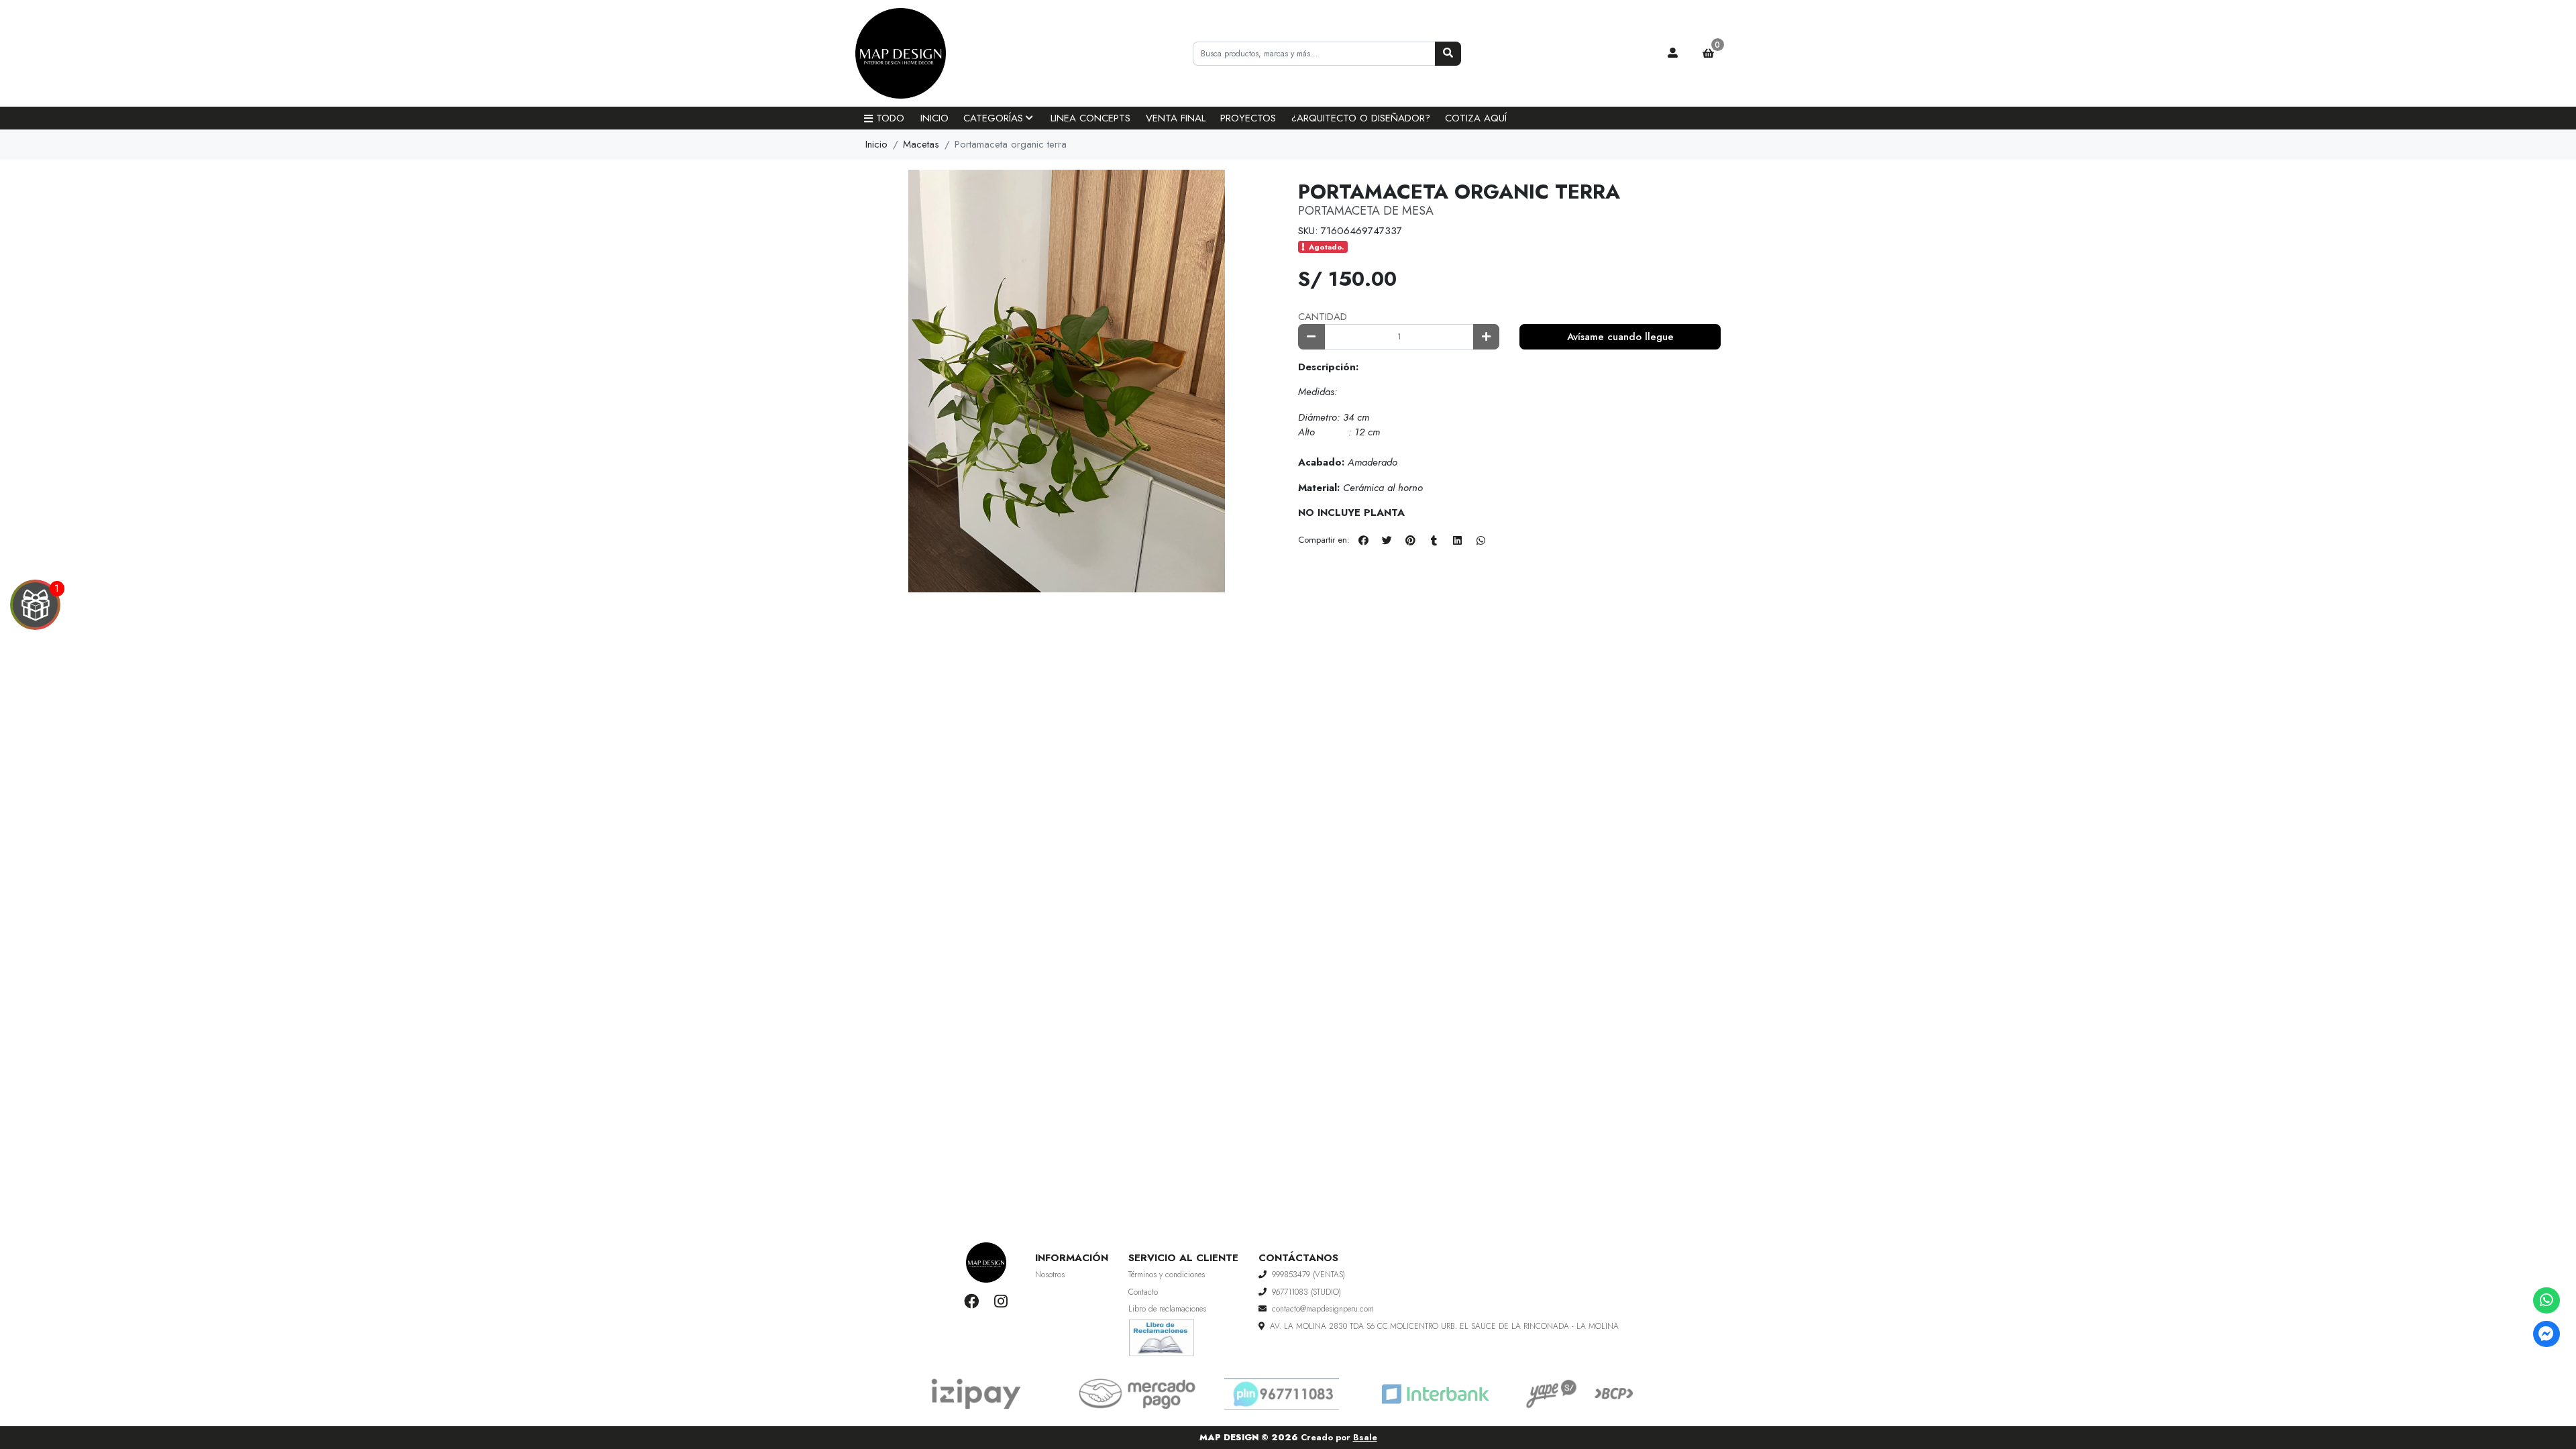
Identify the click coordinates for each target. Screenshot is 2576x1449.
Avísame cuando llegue (1620, 337)
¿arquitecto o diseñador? (1361, 118)
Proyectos (1248, 118)
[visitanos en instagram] (1001, 1301)
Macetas (921, 144)
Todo (890, 118)
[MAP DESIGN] (922, 54)
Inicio (934, 118)
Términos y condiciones (1167, 1275)
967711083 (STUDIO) (1306, 1292)
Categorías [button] (993, 118)
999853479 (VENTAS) (1308, 1275)
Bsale (1365, 1437)
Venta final (1176, 118)
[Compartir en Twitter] (1387, 541)
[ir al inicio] (986, 1263)
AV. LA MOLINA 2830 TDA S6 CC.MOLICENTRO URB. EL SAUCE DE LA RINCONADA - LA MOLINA (1444, 1326)
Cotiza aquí (1476, 118)
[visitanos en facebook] (972, 1301)
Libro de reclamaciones (1167, 1309)
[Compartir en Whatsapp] (1481, 541)
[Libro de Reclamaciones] (1162, 1336)
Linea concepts (1090, 118)
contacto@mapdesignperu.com (1323, 1309)
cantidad (1323, 317)
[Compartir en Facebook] (1363, 541)
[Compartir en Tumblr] (1434, 541)
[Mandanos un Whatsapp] (2546, 1300)
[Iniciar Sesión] (1673, 54)
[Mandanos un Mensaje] (2546, 1334)
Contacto (1143, 1292)
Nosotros (1050, 1275)
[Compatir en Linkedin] (1457, 541)
